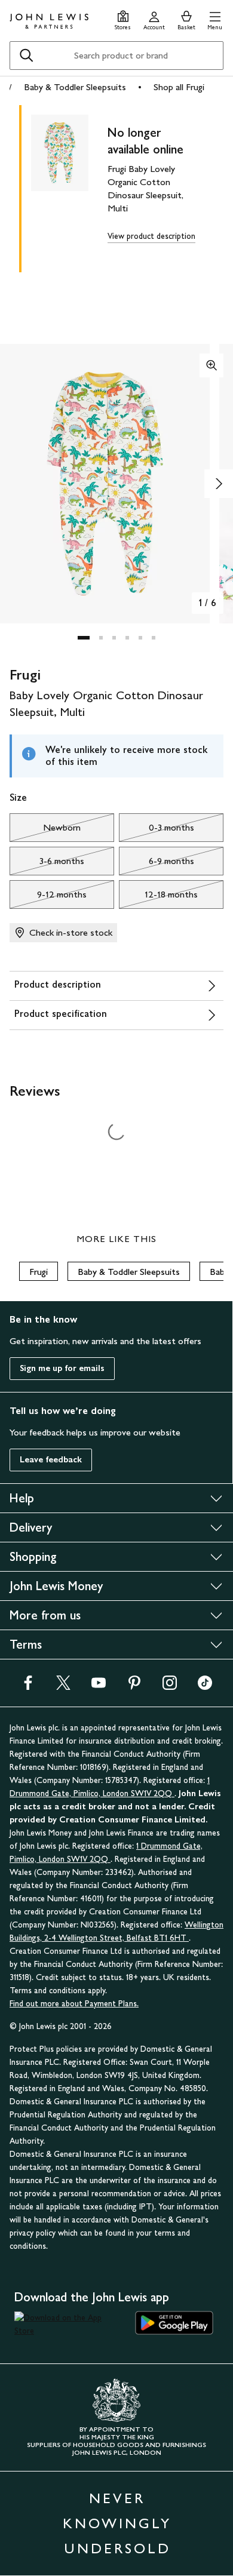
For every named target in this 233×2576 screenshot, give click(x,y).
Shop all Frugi (179, 87)
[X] (63, 1687)
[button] (215, 19)
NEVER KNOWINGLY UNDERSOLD (117, 2523)
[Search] (26, 56)
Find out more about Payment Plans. (74, 2004)
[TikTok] (205, 1687)
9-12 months (48, 897)
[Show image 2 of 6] (219, 484)
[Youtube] (99, 1687)
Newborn (45, 831)
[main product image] (69, 186)
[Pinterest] (134, 1687)
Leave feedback (51, 1460)
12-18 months (158, 897)
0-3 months (157, 831)
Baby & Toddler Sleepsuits (75, 87)
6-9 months (157, 864)
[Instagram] (170, 1687)
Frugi (39, 1272)
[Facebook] (28, 1687)
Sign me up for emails (62, 1368)
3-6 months (47, 864)
